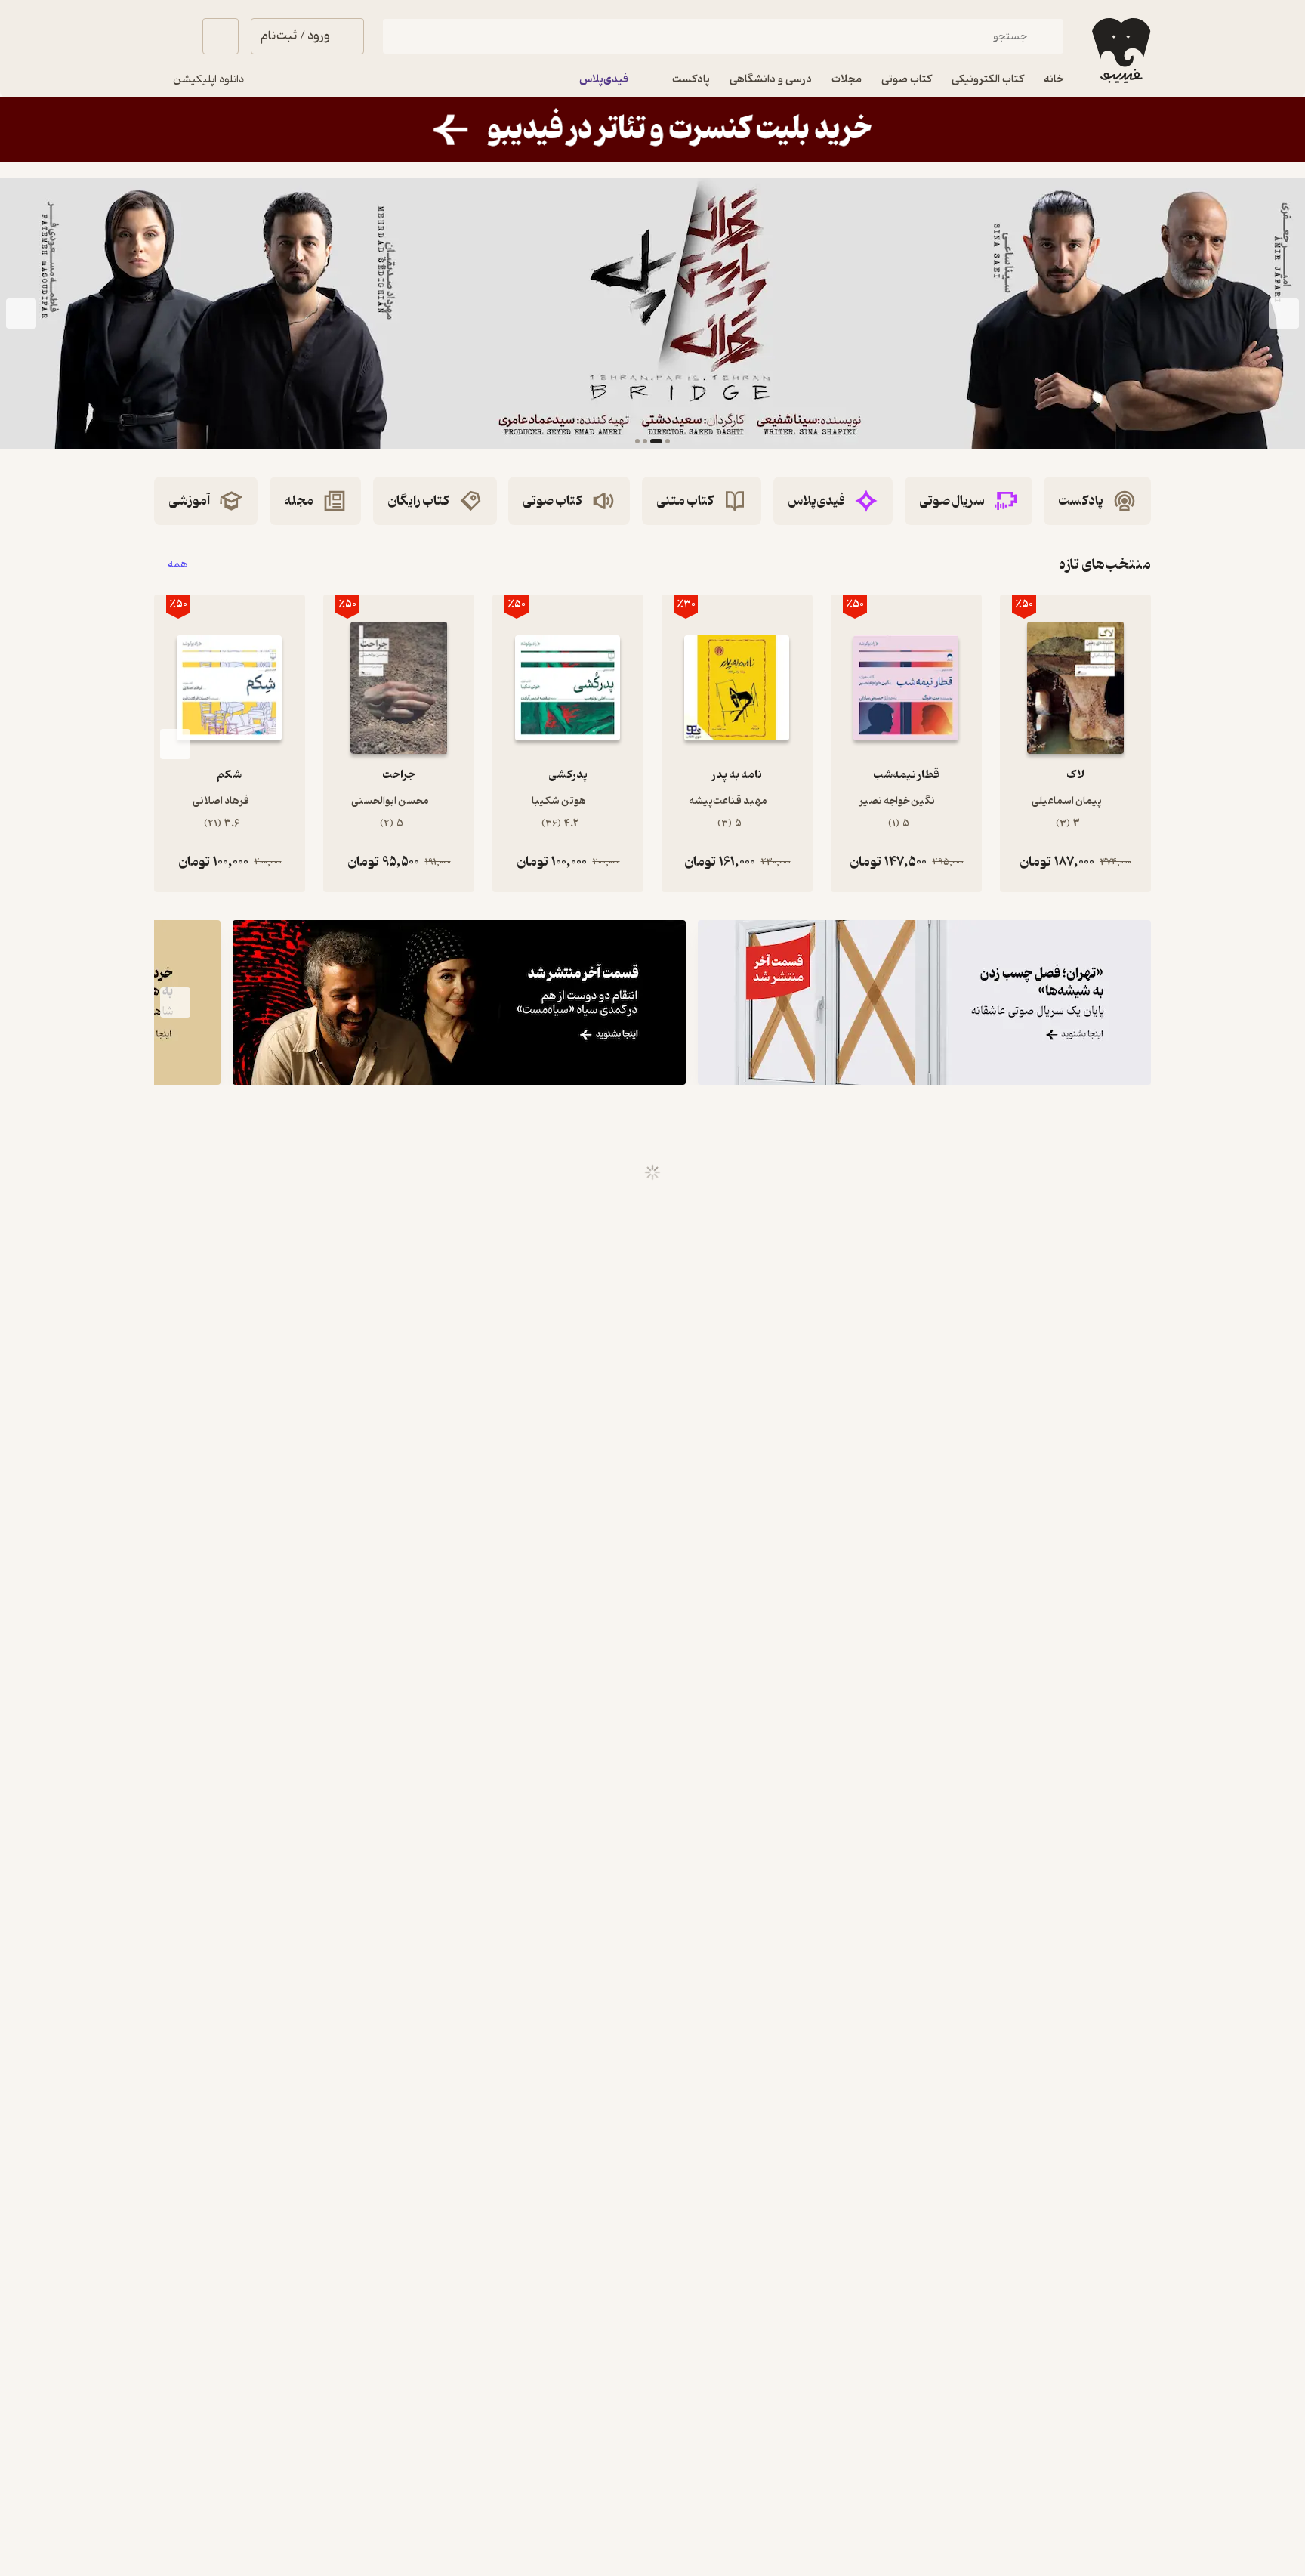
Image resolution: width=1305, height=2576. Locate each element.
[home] (1120, 51)
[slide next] (21, 314)
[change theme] (172, 36)
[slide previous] (1284, 314)
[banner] (652, 130)
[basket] (221, 36)
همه (178, 565)
